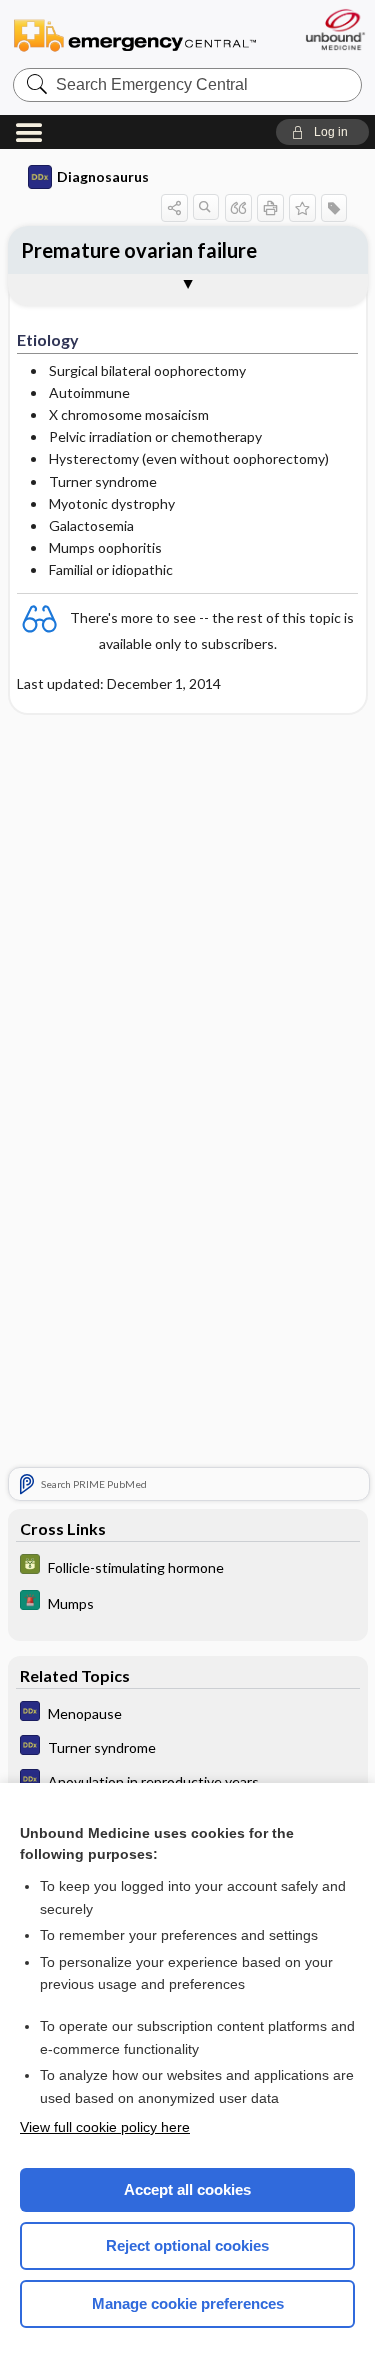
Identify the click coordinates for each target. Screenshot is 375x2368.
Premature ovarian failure (139, 250)
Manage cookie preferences (188, 2303)
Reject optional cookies (187, 2245)
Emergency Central (135, 34)
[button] (322, 132)
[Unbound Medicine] (334, 29)
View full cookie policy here (105, 2127)
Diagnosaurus (103, 176)
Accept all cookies (187, 2189)
